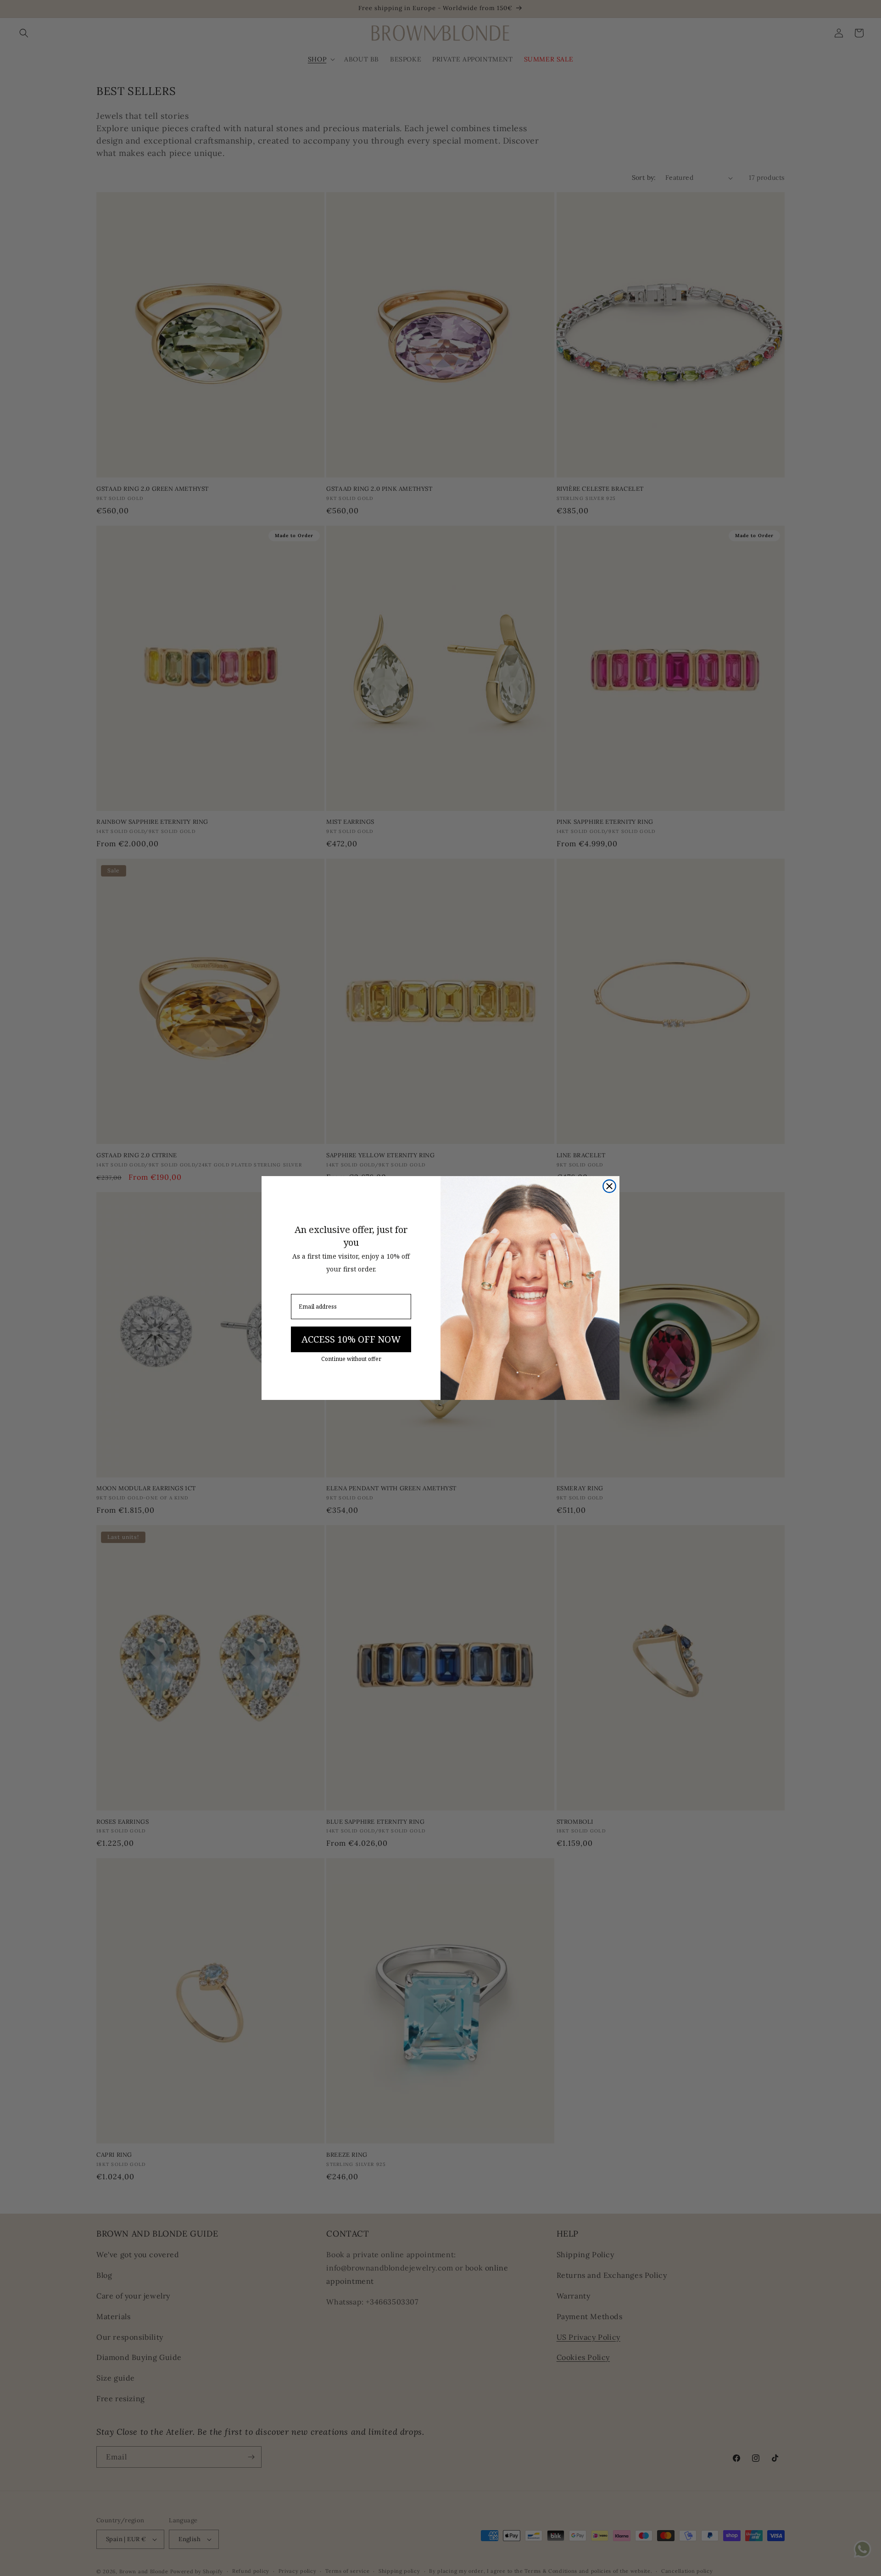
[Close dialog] (609, 1186)
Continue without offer (351, 1359)
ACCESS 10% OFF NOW (351, 1339)
